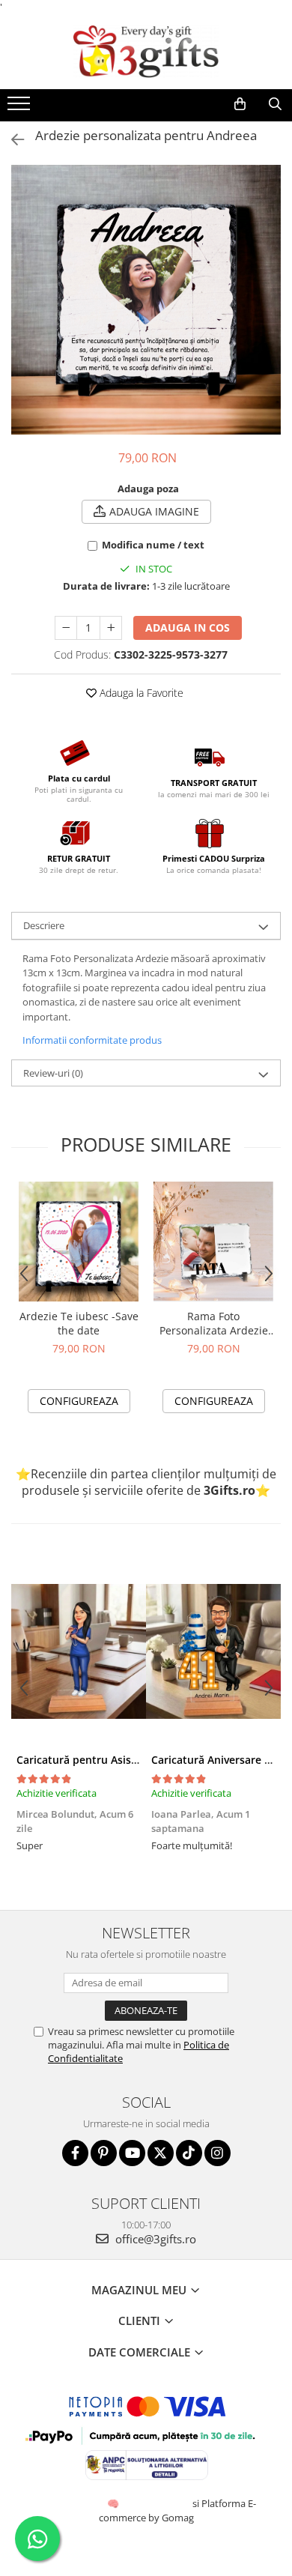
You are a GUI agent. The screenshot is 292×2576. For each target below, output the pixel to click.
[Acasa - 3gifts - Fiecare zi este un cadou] (146, 52)
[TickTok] (189, 2153)
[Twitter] (161, 2153)
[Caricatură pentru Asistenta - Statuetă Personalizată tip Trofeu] (79, 1651)
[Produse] (21, 108)
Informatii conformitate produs (92, 1040)
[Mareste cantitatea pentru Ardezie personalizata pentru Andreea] (111, 628)
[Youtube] (132, 2153)
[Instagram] (218, 2153)
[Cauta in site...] (275, 104)
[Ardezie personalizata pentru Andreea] (146, 300)
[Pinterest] (104, 2153)
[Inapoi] (11, 140)
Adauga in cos (188, 628)
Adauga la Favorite (140, 693)
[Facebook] (75, 2153)
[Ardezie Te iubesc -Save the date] (79, 1242)
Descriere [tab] (44, 925)
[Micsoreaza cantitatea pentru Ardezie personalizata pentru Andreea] (66, 628)
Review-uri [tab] (53, 1073)
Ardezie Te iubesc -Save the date (79, 1323)
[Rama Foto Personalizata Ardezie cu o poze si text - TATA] (213, 1242)
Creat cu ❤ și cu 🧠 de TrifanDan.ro (114, 2503)
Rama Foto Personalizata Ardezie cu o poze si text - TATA (214, 1323)
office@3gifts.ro (154, 2239)
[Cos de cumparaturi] (240, 104)
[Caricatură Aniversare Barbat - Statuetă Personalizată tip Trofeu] (213, 1651)
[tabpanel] (146, 300)
